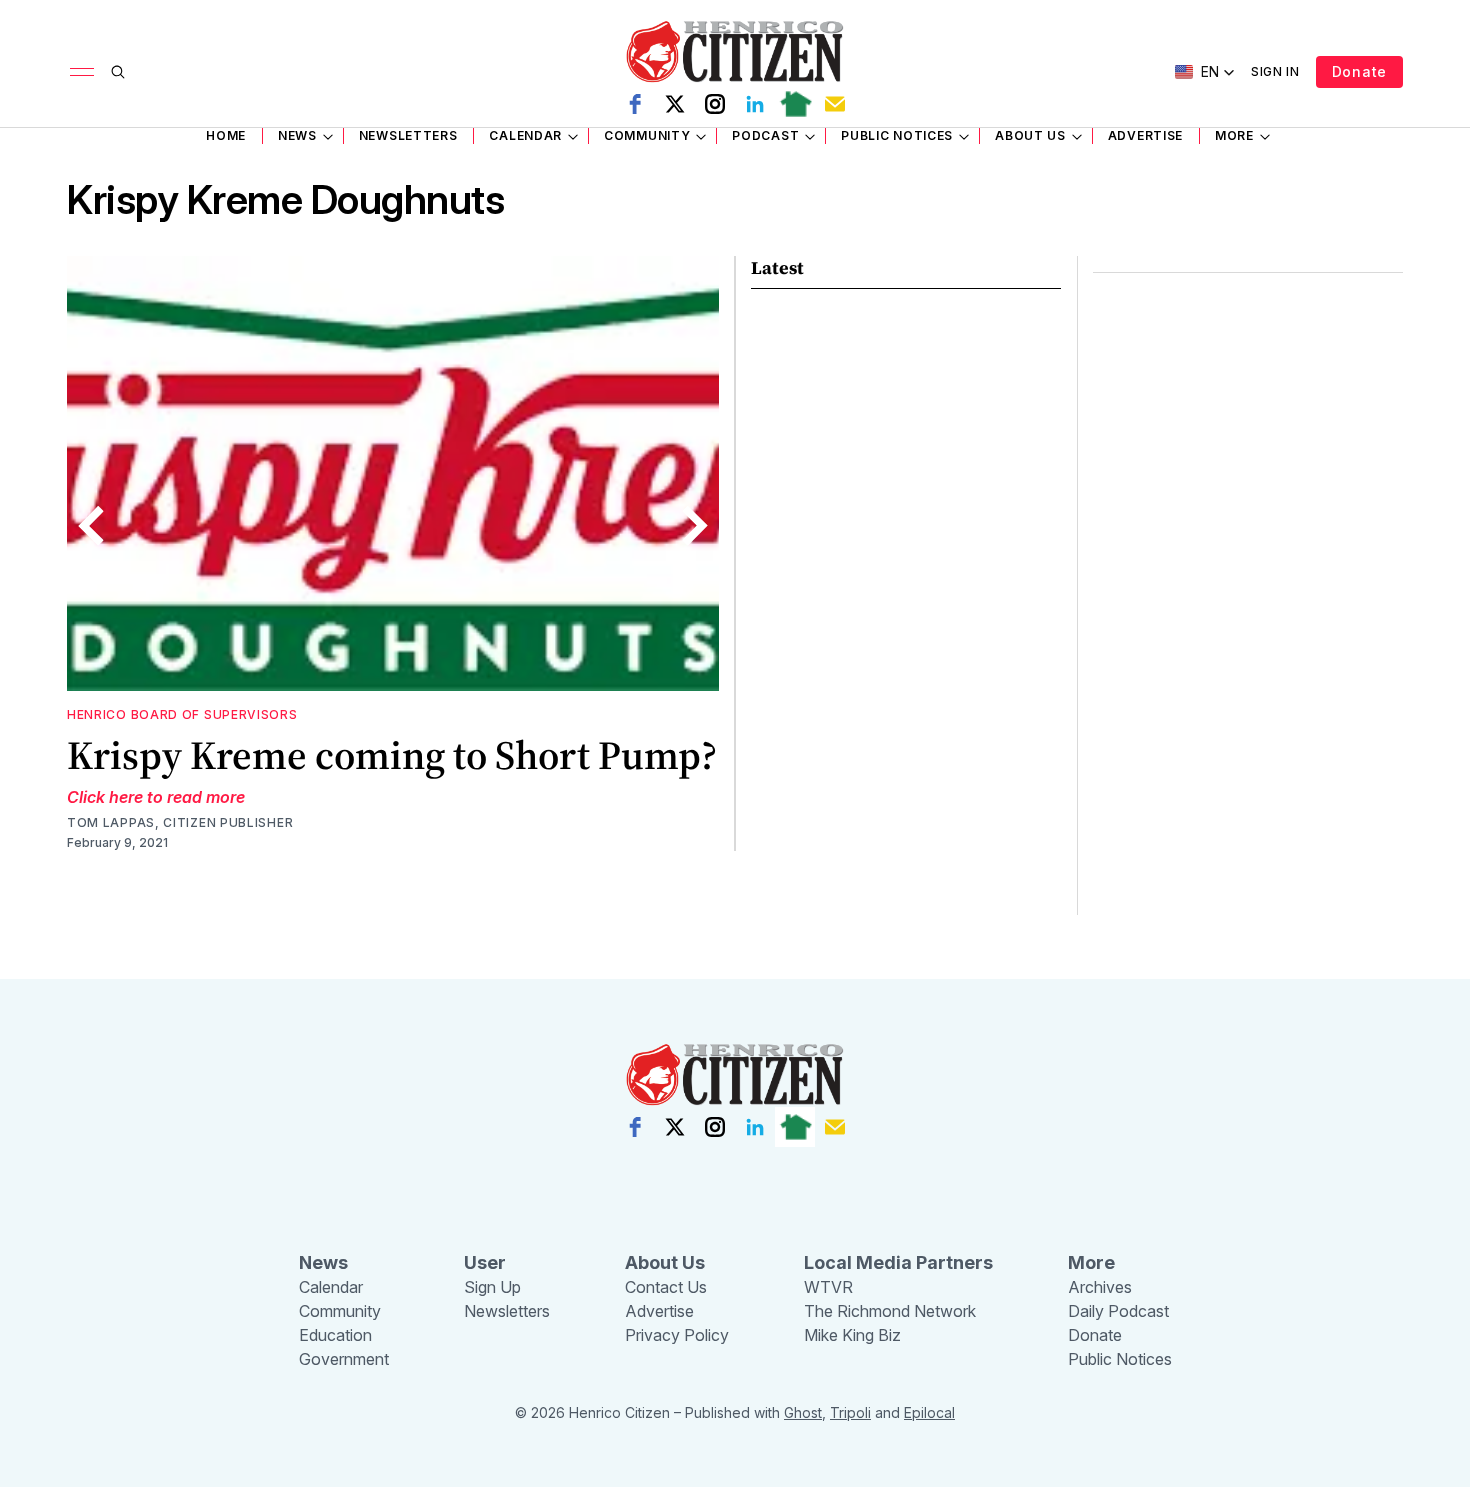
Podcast (765, 135)
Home (226, 135)
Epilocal (929, 1412)
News (297, 135)
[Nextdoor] (795, 104)
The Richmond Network (890, 1311)
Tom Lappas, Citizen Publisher (180, 822)
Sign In (1275, 71)
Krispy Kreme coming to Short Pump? (392, 755)
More (1234, 135)
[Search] (118, 72)
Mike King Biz (852, 1335)
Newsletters (408, 135)
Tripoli (850, 1412)
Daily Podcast (1118, 1311)
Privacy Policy (677, 1335)
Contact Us (666, 1287)
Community (647, 135)
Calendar (525, 135)
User (485, 1262)
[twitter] (675, 104)
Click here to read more (156, 797)
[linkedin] (755, 104)
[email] (835, 104)
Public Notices (897, 135)
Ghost (803, 1412)
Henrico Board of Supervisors (182, 714)
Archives (1100, 1287)
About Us (1030, 135)
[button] (1205, 72)
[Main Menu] (82, 72)
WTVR (828, 1287)
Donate (1359, 71)
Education (335, 1335)
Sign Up (492, 1287)
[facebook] (635, 104)
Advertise (1145, 135)
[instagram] (715, 104)
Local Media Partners (898, 1262)
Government (344, 1359)
